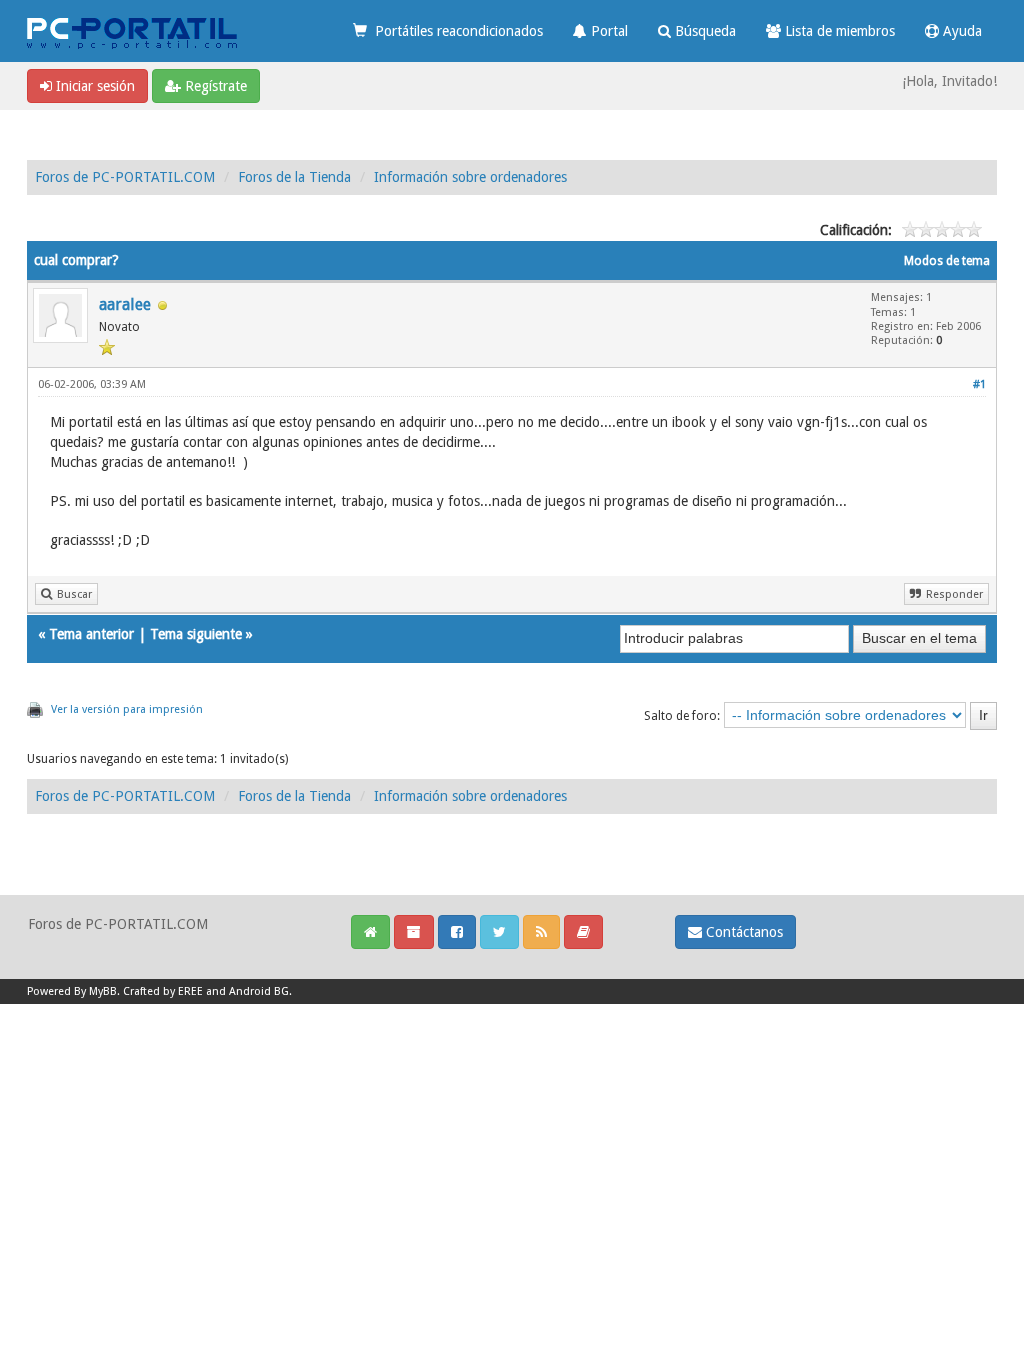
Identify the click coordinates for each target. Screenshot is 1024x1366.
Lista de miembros (838, 31)
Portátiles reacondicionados (455, 31)
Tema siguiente (196, 634)
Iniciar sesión (93, 86)
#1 (979, 384)
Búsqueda (703, 31)
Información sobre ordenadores (470, 177)
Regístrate (214, 86)
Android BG (259, 991)
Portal (607, 31)
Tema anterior (91, 634)
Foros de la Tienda (294, 177)
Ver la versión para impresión (127, 709)
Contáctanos (742, 932)
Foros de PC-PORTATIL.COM (125, 177)
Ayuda (960, 31)
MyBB (103, 991)
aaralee (125, 304)
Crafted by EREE (163, 991)
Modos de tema (947, 261)
